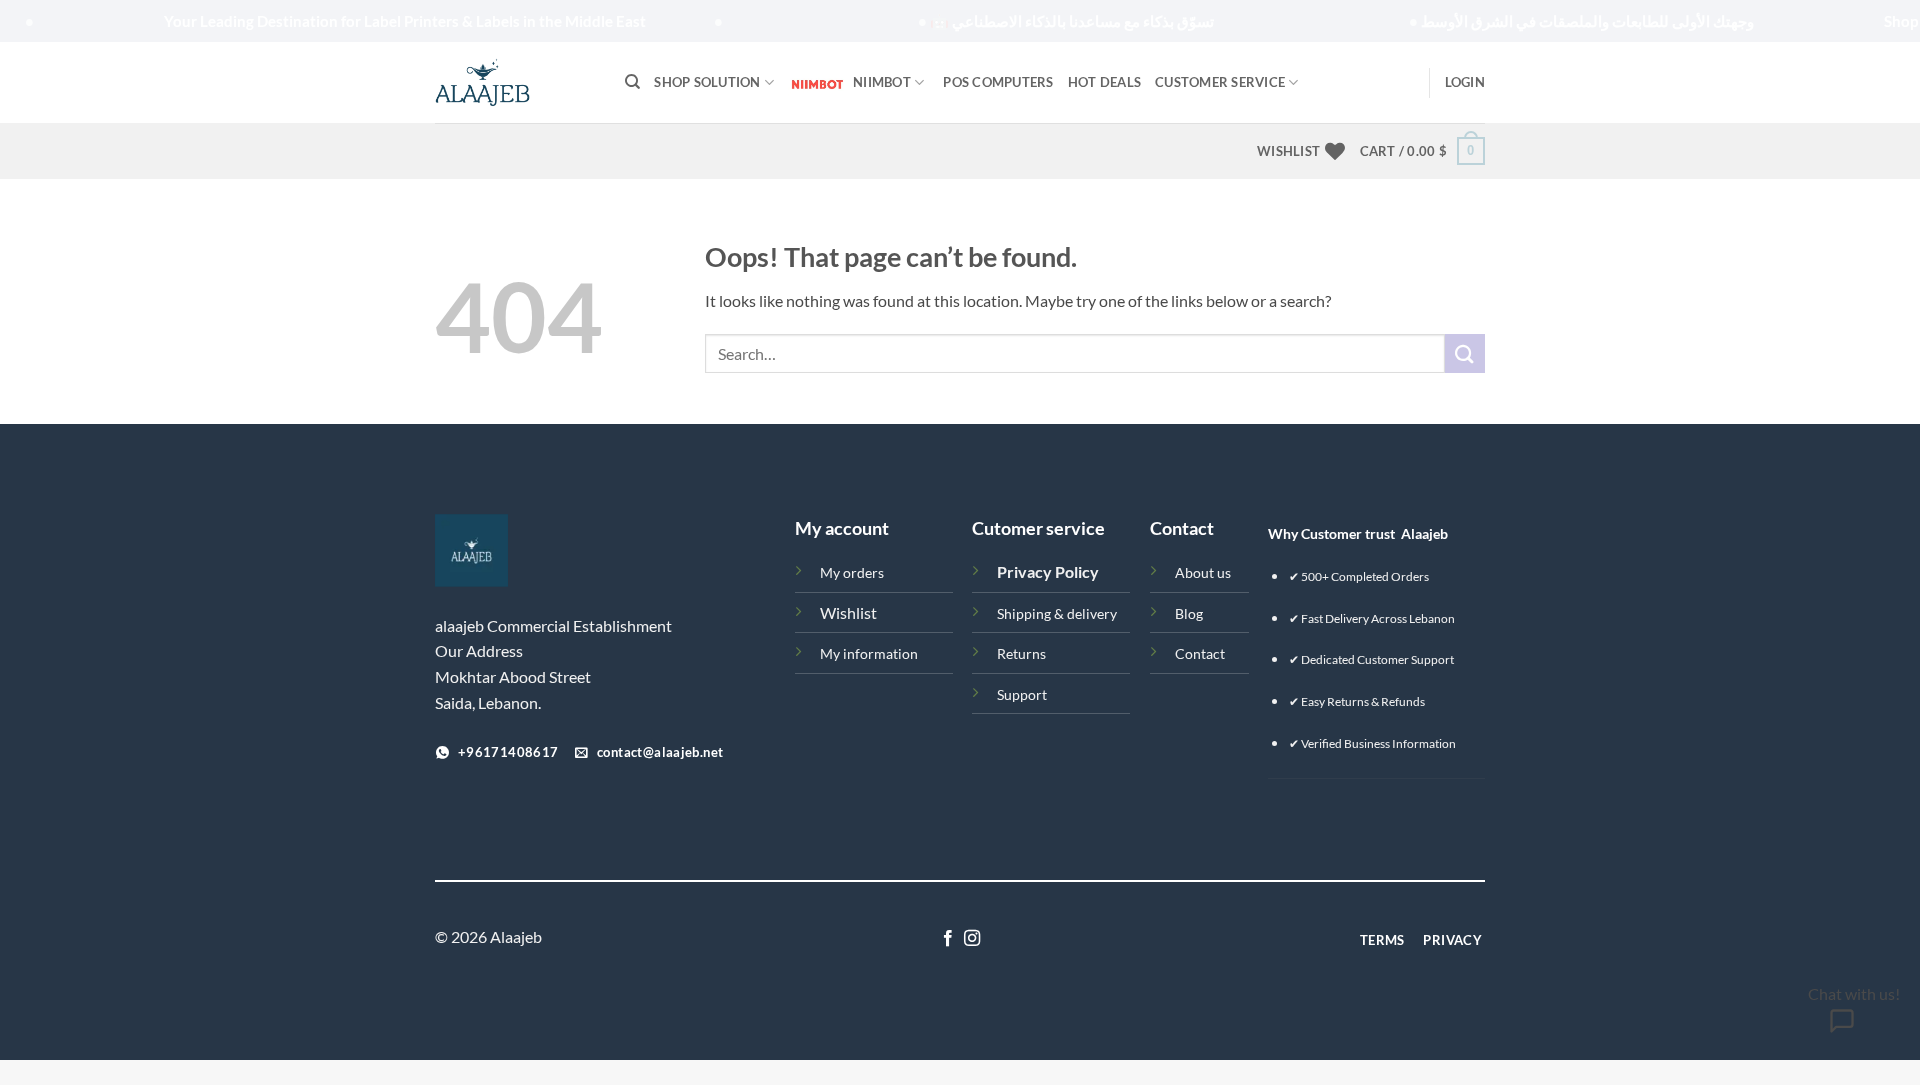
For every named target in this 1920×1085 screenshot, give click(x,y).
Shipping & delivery (1057, 613)
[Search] (632, 82)
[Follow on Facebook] (948, 939)
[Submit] (1465, 353)
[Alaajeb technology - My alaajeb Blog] (515, 82)
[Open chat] (1841, 1027)
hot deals (1104, 82)
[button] (1465, 82)
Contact (1200, 653)
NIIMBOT (882, 82)
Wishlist (848, 612)
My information (869, 653)
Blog (1189, 613)
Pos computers (998, 82)
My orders (852, 572)
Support (1022, 694)
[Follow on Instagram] (972, 939)
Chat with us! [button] (1854, 993)
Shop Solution (707, 82)
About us (1203, 572)
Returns (1021, 653)
